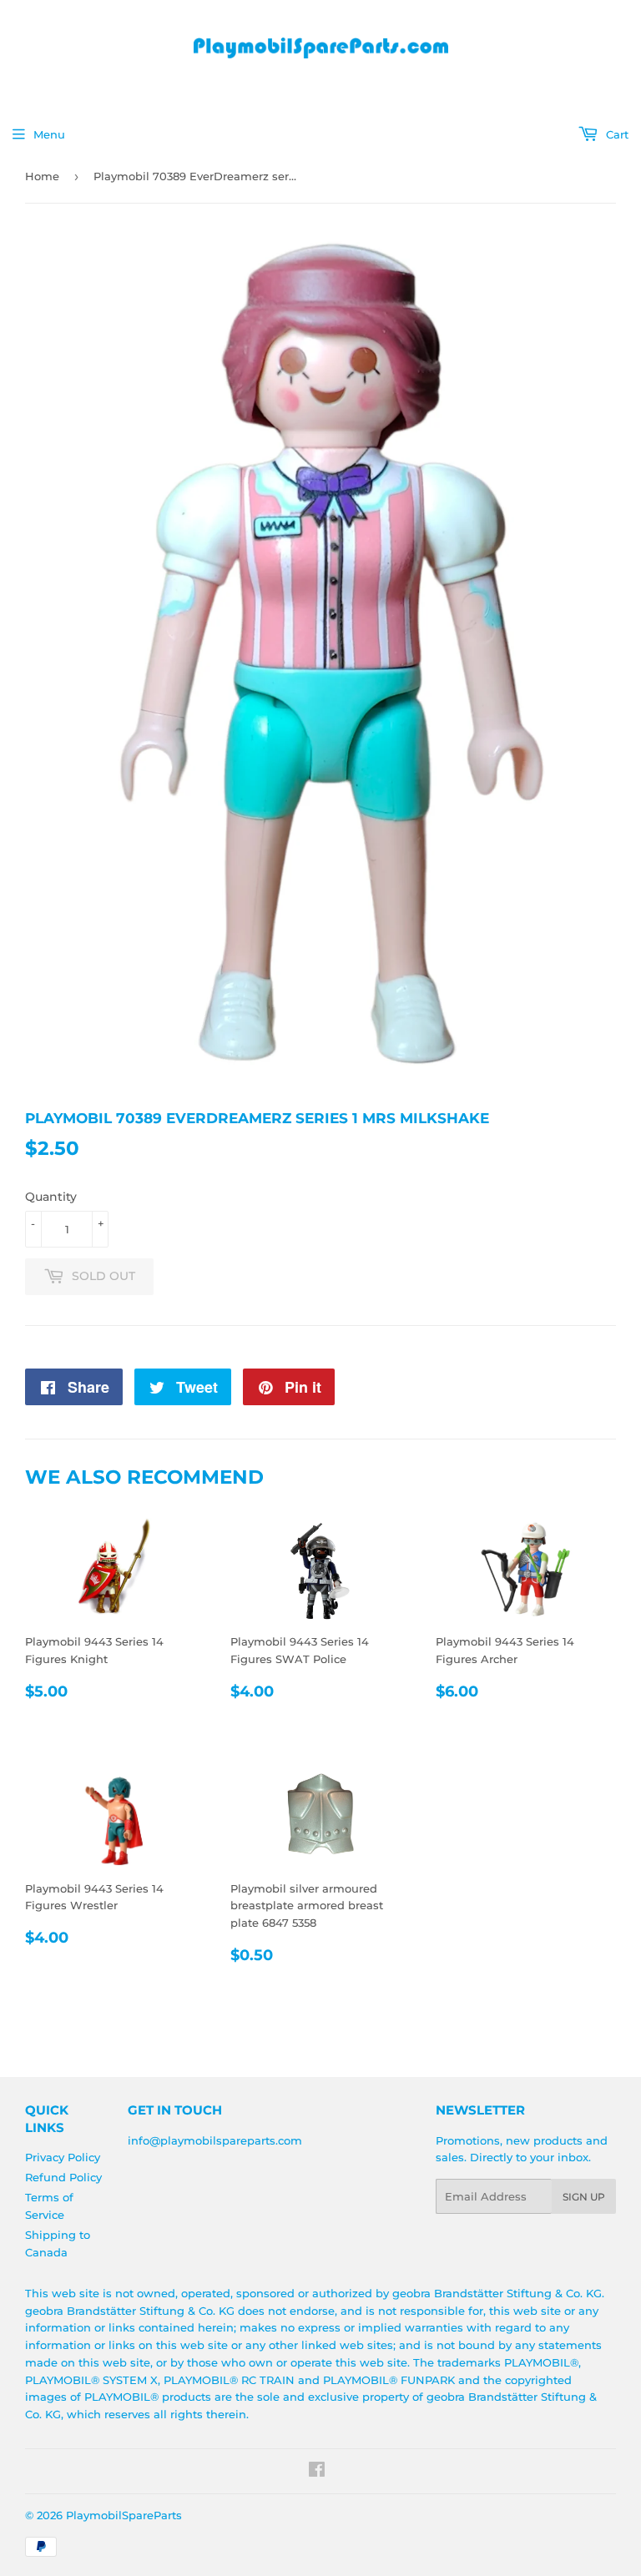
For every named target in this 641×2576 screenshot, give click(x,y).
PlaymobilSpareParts (124, 2515)
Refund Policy (63, 2177)
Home (42, 176)
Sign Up (584, 2197)
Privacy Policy (63, 2157)
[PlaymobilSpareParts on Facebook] (317, 2472)
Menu (49, 134)
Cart (616, 134)
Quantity (51, 1197)
